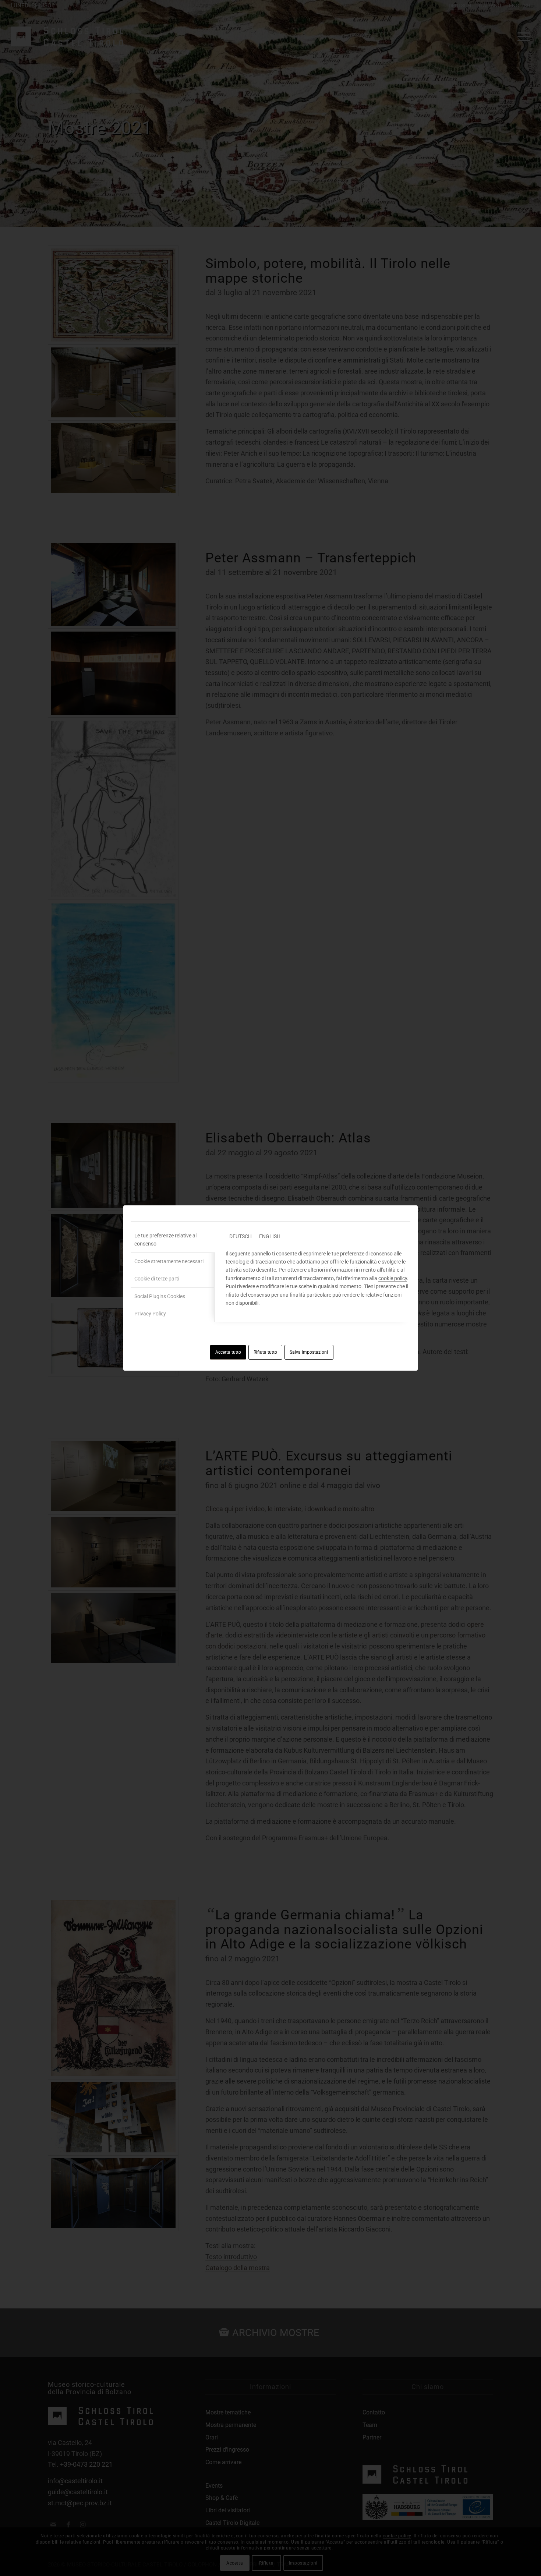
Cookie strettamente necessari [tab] (169, 1261)
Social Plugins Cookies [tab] (160, 1296)
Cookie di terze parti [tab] (157, 1279)
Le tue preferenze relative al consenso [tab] (165, 1240)
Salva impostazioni (309, 1352)
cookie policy (393, 1278)
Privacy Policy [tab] (150, 1314)
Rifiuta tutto (265, 1352)
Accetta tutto (228, 1352)
